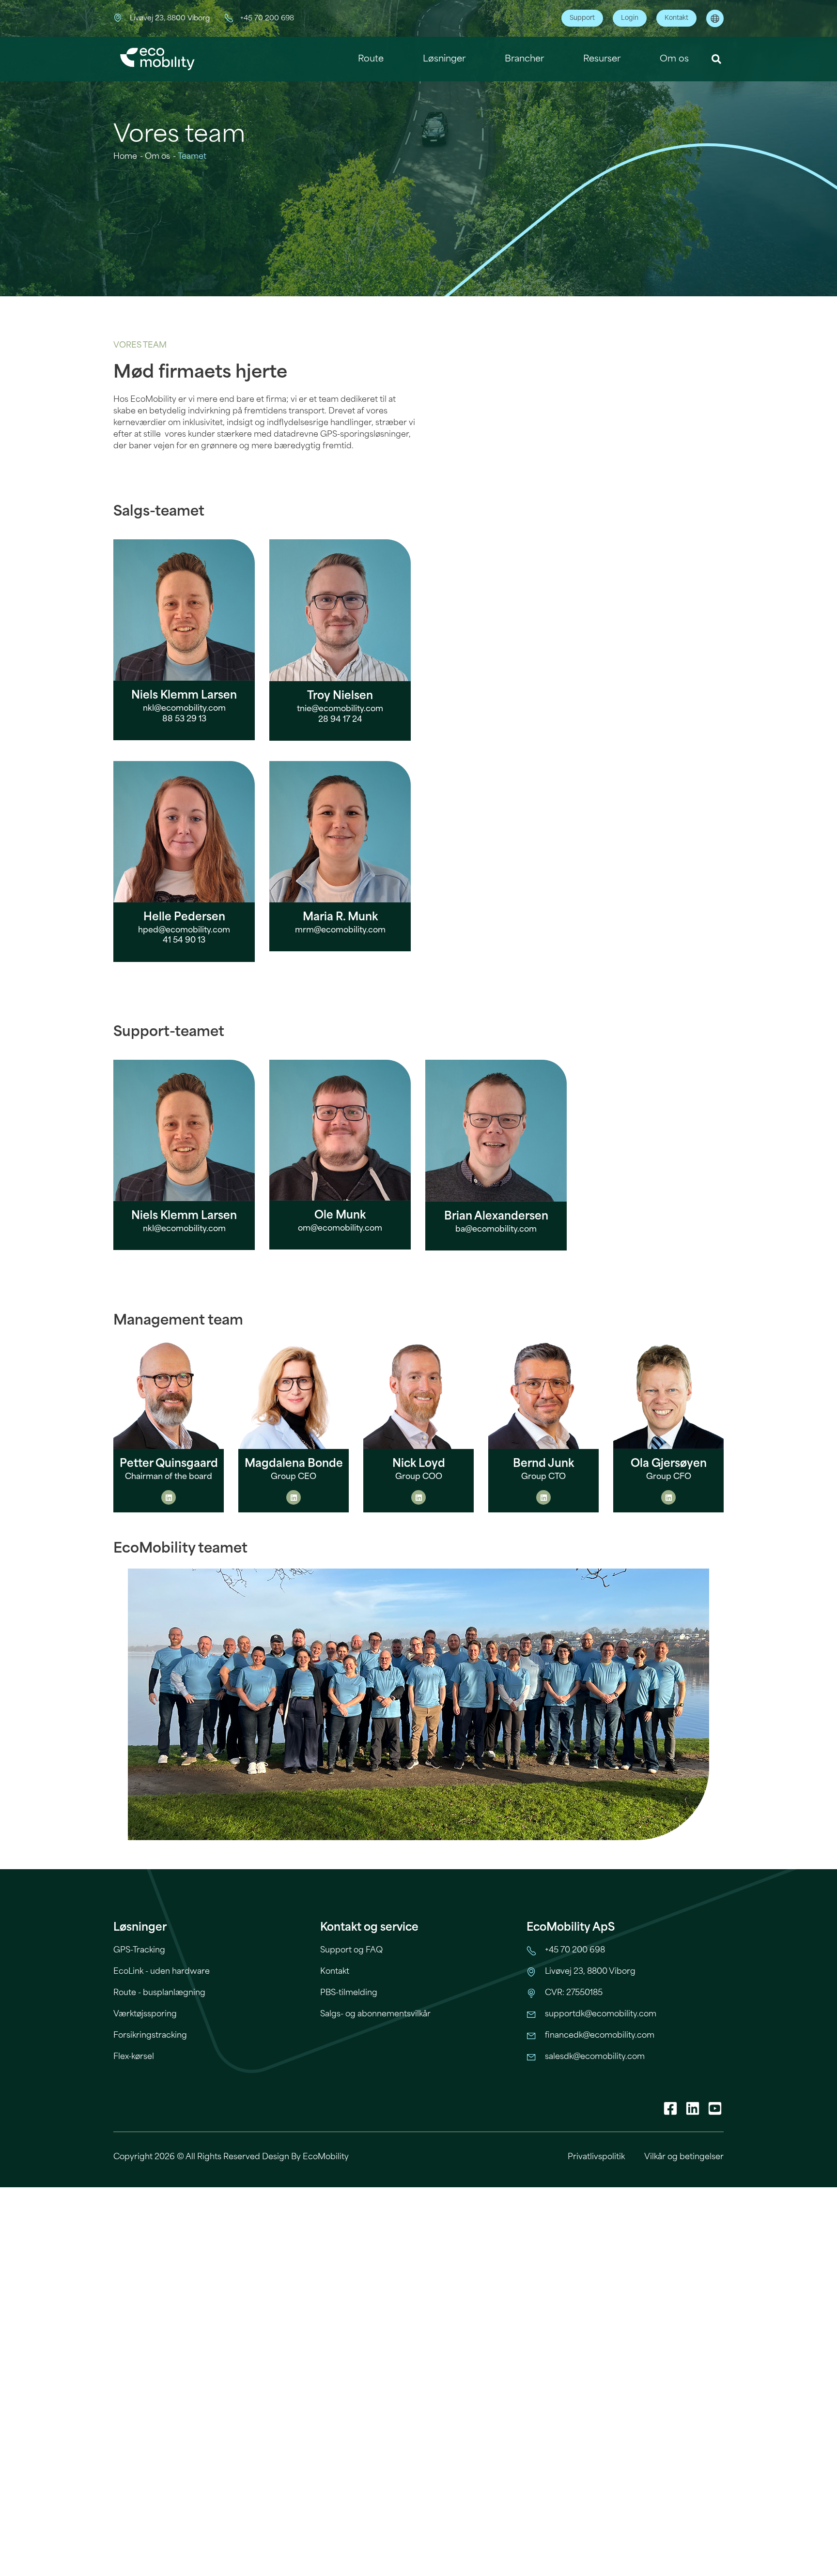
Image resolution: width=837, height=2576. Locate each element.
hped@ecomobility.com (184, 930)
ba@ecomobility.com (496, 1229)
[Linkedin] (169, 1497)
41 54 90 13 (184, 940)
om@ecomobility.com (340, 1228)
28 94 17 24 (340, 720)
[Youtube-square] (715, 2108)
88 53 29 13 (184, 719)
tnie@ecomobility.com (340, 709)
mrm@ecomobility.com (340, 930)
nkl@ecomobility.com (184, 709)
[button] (717, 59)
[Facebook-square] (670, 2108)
